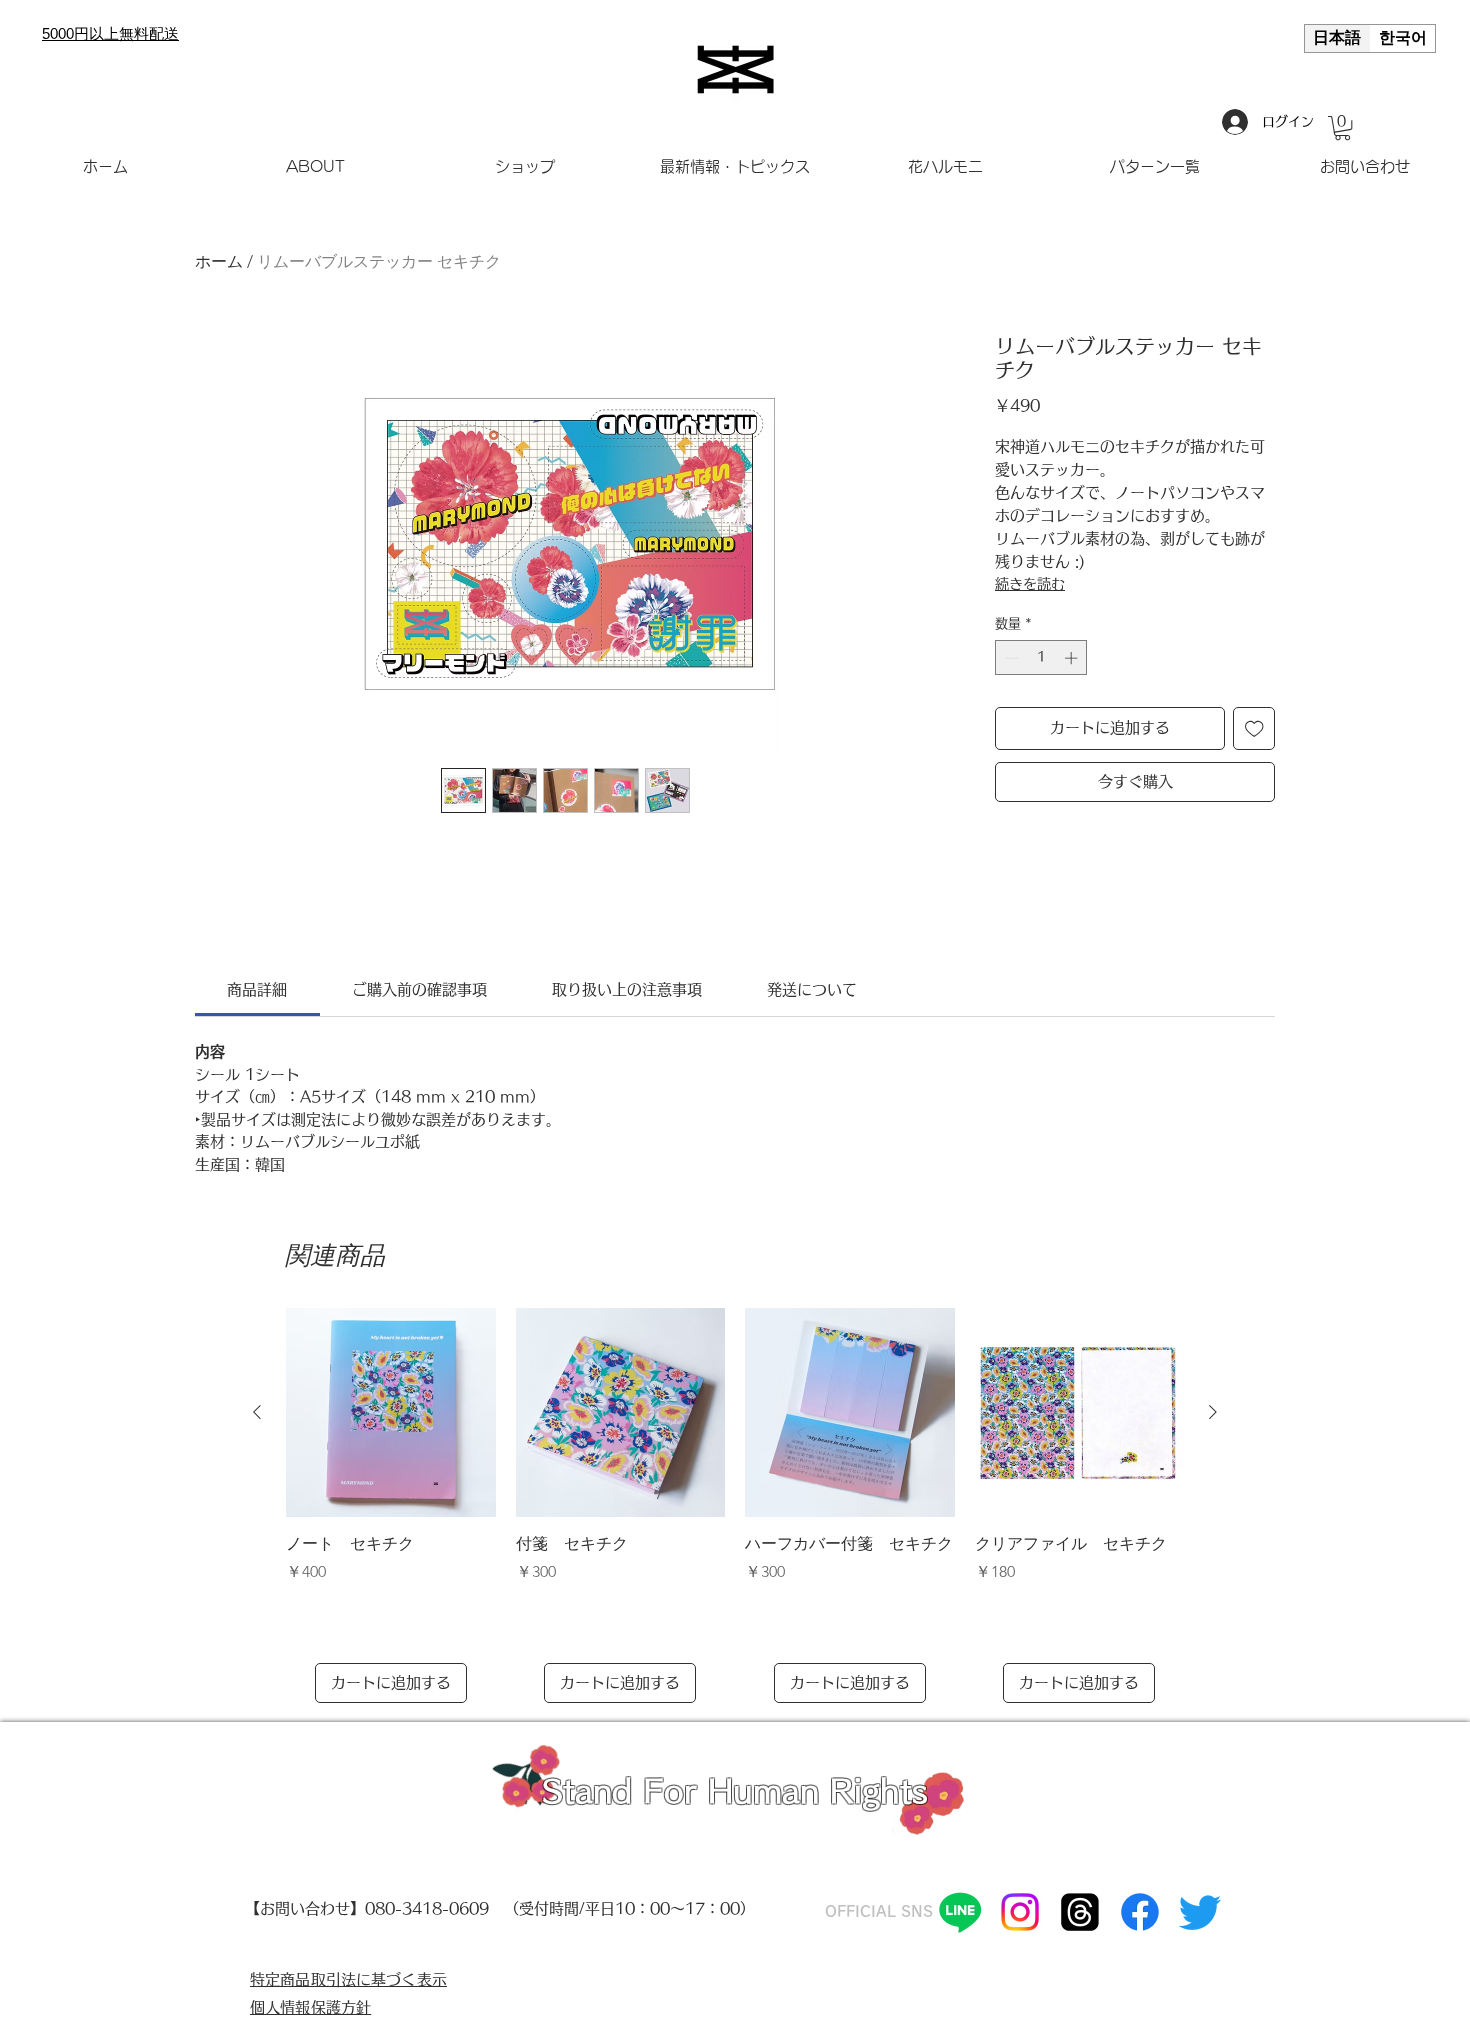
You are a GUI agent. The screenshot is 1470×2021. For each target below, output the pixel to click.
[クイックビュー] (391, 1413)
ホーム (219, 261)
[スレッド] (1080, 1912)
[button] (1342, 128)
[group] (735, 1506)
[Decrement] (1010, 658)
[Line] (960, 1912)
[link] (257, 989)
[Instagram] (1020, 1912)
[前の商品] (257, 1412)
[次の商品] (1213, 1412)
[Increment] (1073, 658)
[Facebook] (1140, 1912)
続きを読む (1030, 584)
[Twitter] (1200, 1912)
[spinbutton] (1041, 658)
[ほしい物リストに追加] (1254, 728)
